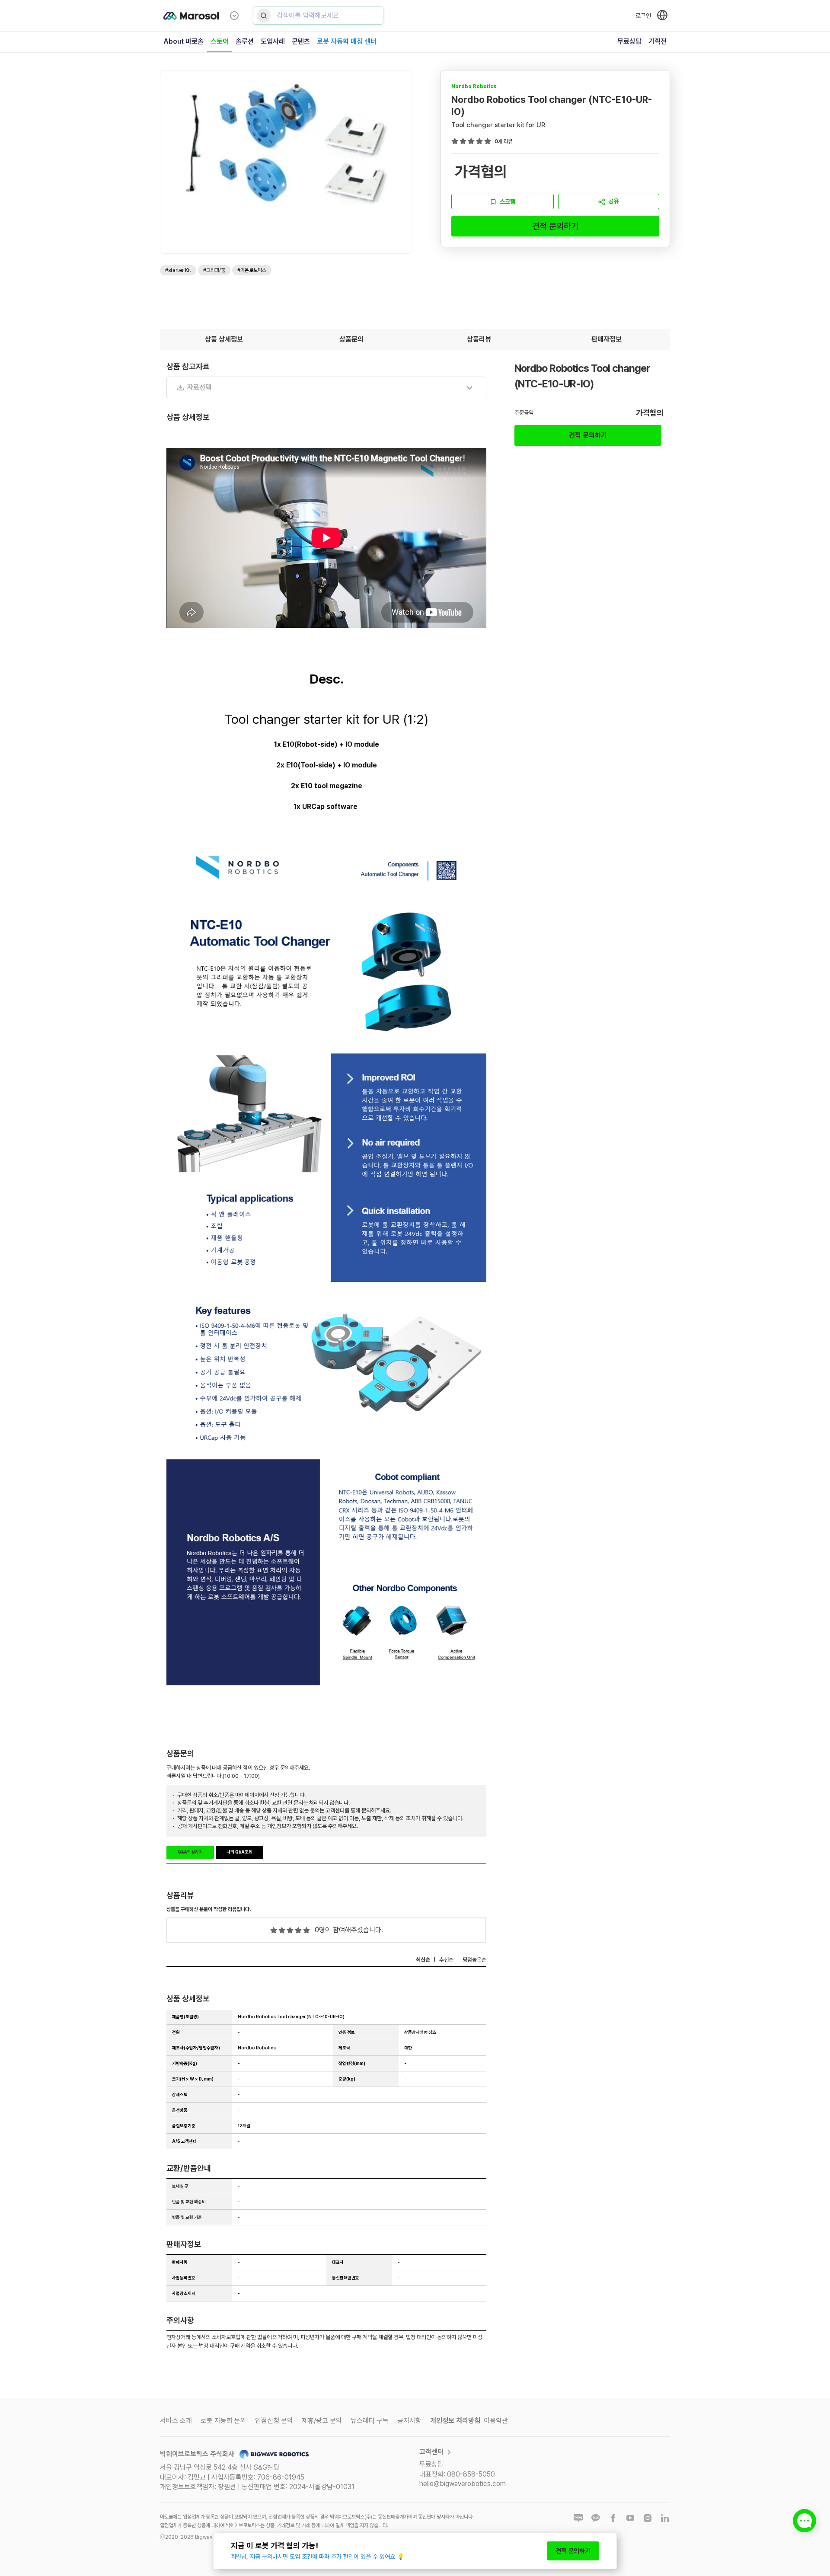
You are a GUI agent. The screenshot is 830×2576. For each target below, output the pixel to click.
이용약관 (496, 2421)
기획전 (658, 41)
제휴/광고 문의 (322, 2421)
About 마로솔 (184, 41)
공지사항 (409, 2421)
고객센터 (431, 2452)
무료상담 (629, 41)
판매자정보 (607, 339)
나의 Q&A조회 (239, 1852)
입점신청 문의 (274, 2421)
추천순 (446, 1960)
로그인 (643, 16)
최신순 (423, 1960)
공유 (614, 201)
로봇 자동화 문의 (223, 2421)
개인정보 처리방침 (455, 2421)
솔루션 (245, 41)
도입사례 (273, 41)
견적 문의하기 (555, 226)
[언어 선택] (662, 15)
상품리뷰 (479, 339)
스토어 (220, 41)
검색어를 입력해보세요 (308, 15)
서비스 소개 (176, 2421)
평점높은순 (474, 1960)
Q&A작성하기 (190, 1852)
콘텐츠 (301, 41)
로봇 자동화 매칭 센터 (347, 41)
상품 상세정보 (224, 339)
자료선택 (199, 387)
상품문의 (351, 339)
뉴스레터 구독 (370, 2421)
